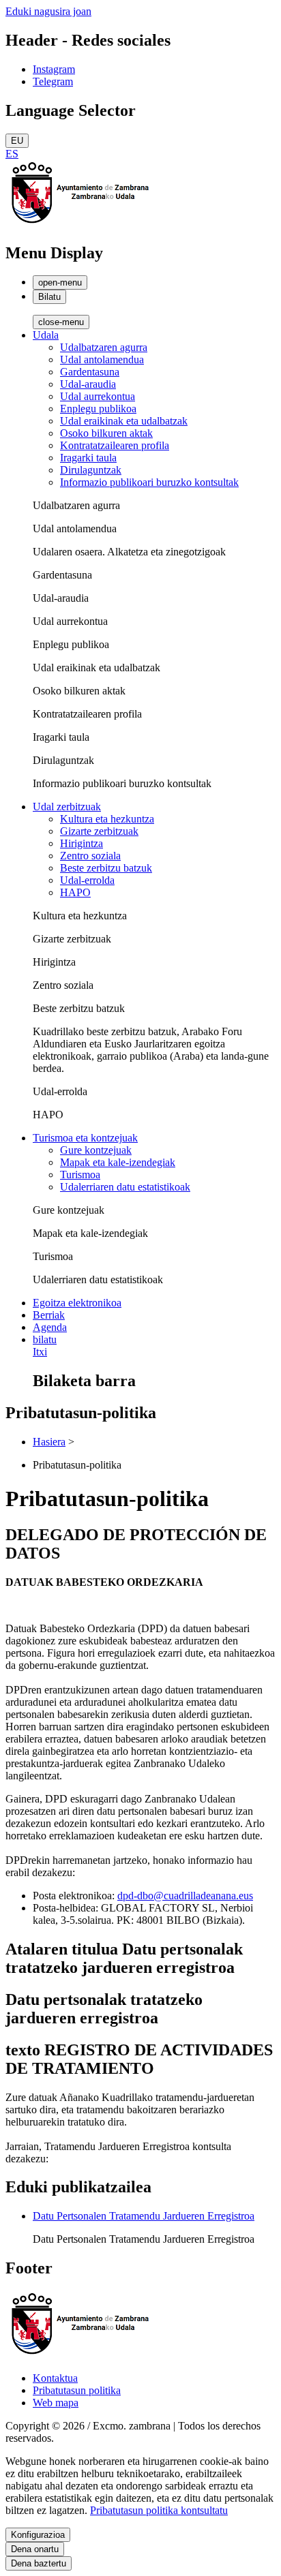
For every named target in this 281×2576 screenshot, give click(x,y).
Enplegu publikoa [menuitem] (98, 409)
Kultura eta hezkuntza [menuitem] (107, 819)
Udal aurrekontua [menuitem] (98, 396)
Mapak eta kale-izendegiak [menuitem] (118, 1162)
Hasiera (49, 1442)
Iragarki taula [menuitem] (88, 458)
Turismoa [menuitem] (80, 1175)
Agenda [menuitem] (50, 1327)
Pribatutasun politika (77, 2390)
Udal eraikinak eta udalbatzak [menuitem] (124, 421)
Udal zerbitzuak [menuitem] (67, 807)
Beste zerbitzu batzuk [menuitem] (106, 868)
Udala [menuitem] (46, 335)
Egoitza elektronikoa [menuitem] (77, 1303)
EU (17, 141)
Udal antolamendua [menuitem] (102, 359)
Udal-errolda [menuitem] (87, 880)
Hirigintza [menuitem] (82, 843)
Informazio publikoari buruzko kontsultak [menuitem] (149, 482)
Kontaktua (55, 2378)
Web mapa (56, 2403)
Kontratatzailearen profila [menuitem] (115, 445)
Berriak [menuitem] (49, 1315)
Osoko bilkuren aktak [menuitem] (106, 433)
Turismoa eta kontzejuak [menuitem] (85, 1138)
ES (12, 154)
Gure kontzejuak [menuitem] (96, 1150)
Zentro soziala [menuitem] (90, 856)
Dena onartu (35, 2549)
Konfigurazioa (38, 2535)
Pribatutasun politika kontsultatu (159, 2510)
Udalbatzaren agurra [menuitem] (104, 347)
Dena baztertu (39, 2563)
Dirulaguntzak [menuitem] (91, 470)
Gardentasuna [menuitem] (90, 372)
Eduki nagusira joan (48, 11)
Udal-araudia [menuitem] (88, 384)
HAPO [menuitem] (75, 892)
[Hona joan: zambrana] (80, 224)
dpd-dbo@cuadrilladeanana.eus (185, 1896)
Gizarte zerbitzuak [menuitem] (99, 831)
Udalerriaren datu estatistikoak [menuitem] (125, 1187)
